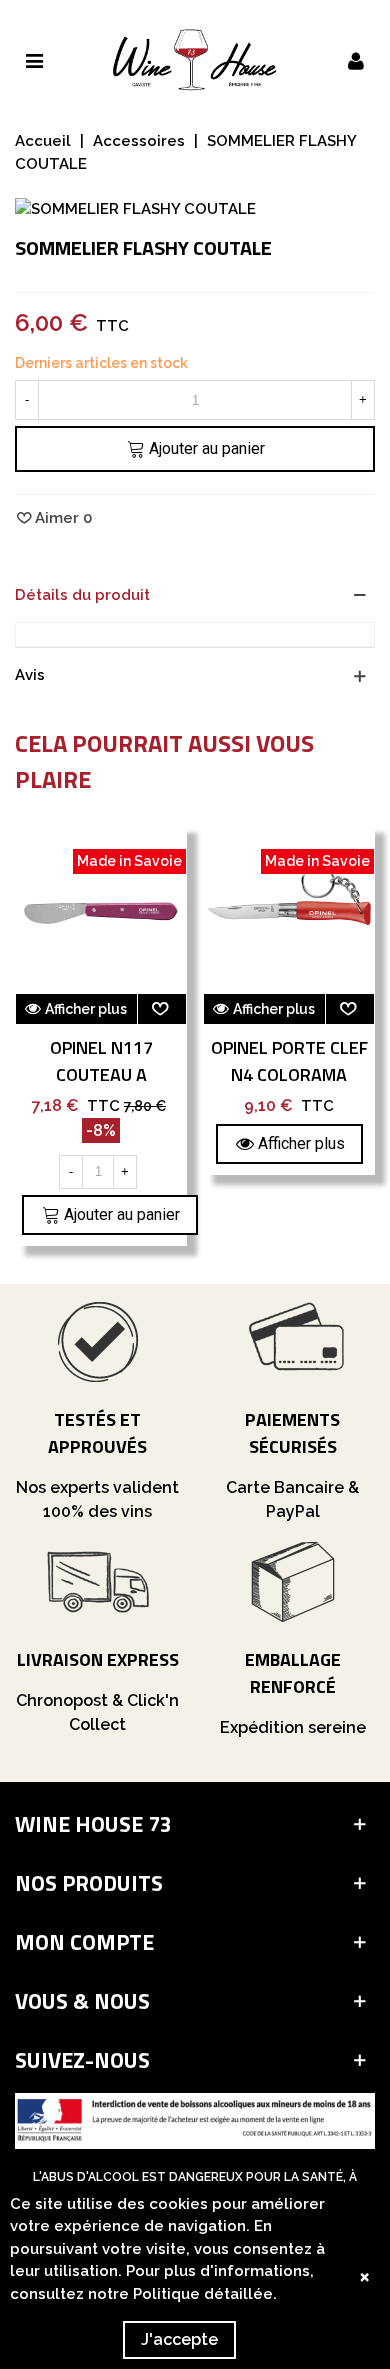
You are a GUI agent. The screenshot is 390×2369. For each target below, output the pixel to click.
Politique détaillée (203, 2294)
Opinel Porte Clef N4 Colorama (289, 1061)
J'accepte (179, 2339)
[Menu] (34, 60)
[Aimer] (162, 1009)
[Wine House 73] (195, 60)
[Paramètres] (356, 60)
